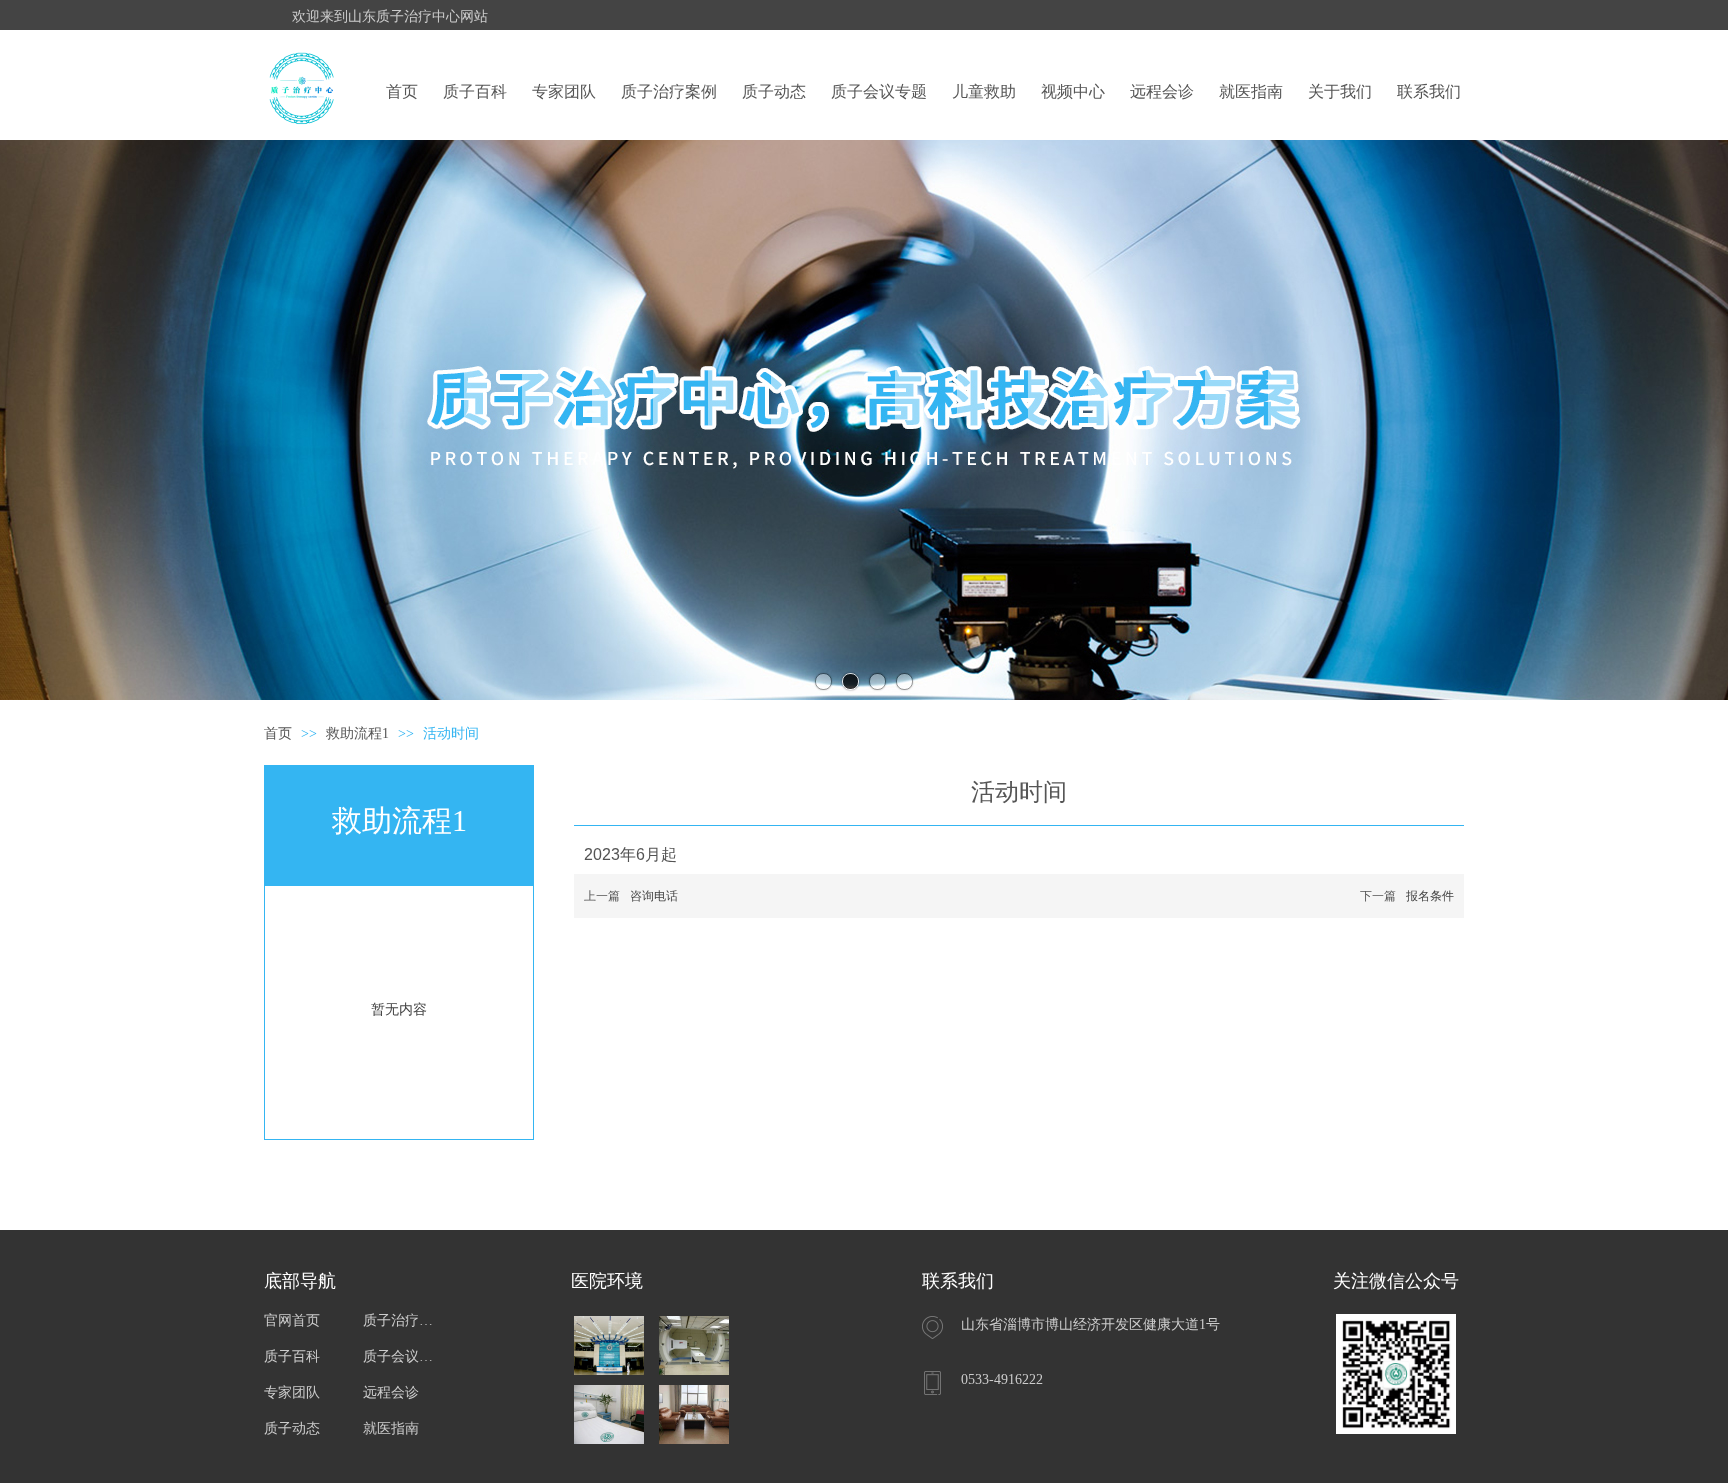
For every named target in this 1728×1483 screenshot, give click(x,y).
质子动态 (292, 1428)
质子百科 (292, 1356)
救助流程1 (359, 733)
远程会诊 (391, 1392)
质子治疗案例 (401, 1320)
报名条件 (1430, 896)
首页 (278, 733)
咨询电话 (654, 896)
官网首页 (292, 1320)
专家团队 (292, 1392)
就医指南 (391, 1428)
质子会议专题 (401, 1356)
